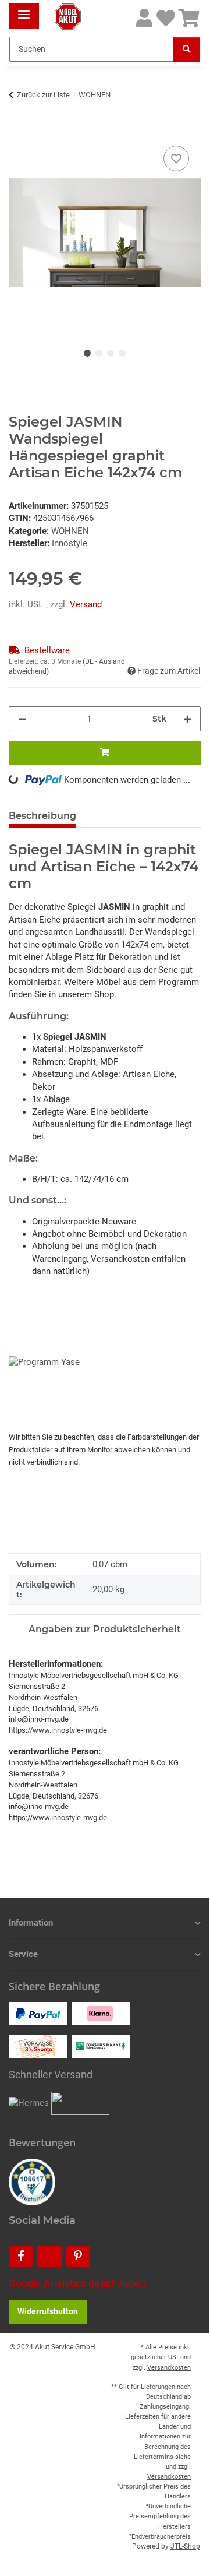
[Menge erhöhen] (187, 719)
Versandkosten (169, 2368)
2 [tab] (99, 353)
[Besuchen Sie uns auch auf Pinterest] (78, 2256)
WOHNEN (70, 531)
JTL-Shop (185, 2546)
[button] (144, 19)
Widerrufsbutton (48, 2311)
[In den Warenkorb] (18, 130)
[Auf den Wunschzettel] (176, 159)
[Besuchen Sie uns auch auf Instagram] (49, 2256)
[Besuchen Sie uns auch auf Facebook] (21, 2256)
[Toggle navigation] (24, 10)
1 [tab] (87, 353)
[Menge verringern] (22, 719)
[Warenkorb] (189, 19)
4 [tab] (122, 353)
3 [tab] (111, 353)
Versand (86, 604)
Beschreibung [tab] (42, 816)
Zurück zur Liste (43, 95)
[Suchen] (187, 49)
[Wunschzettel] (166, 19)
